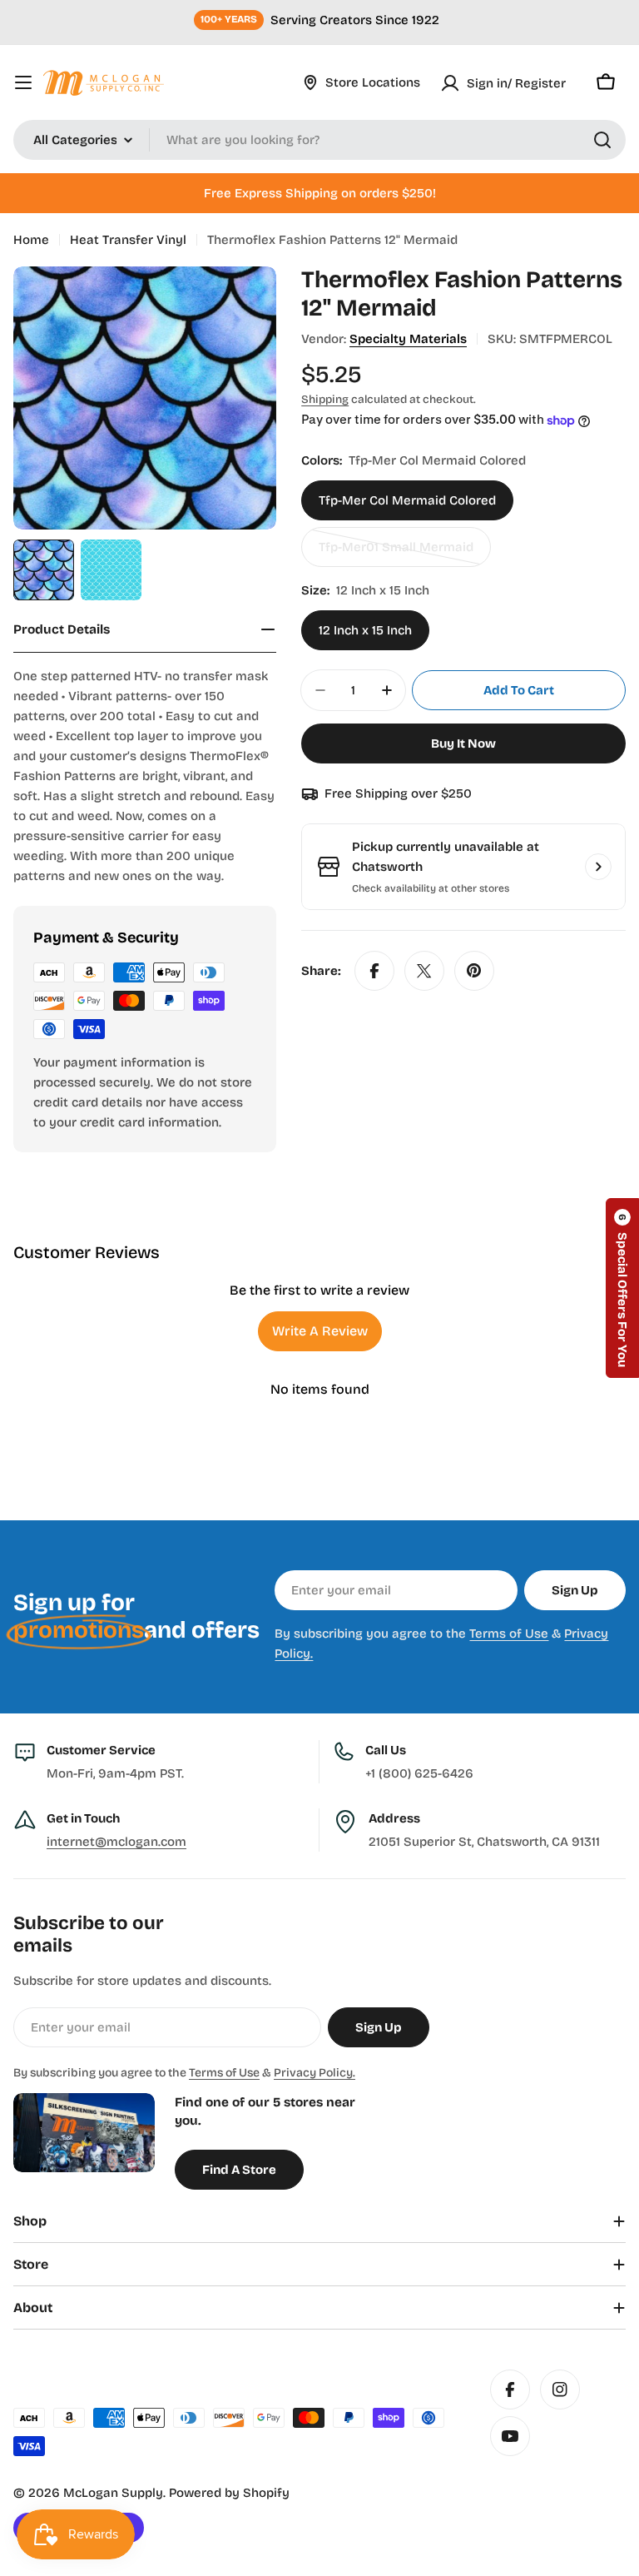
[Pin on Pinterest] (474, 971)
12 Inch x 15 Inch (365, 630)
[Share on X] (424, 971)
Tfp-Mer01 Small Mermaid (396, 553)
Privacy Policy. (315, 2073)
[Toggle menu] (23, 82)
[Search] (602, 140)
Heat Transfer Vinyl (128, 240)
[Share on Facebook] (374, 971)
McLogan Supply (113, 2493)
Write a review (320, 1331)
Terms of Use (509, 1634)
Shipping (325, 399)
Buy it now (463, 743)
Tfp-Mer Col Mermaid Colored (407, 500)
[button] (622, 1288)
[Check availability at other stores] (598, 867)
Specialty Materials (408, 339)
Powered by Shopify (229, 2493)
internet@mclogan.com (116, 1842)
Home (31, 240)
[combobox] (319, 140)
